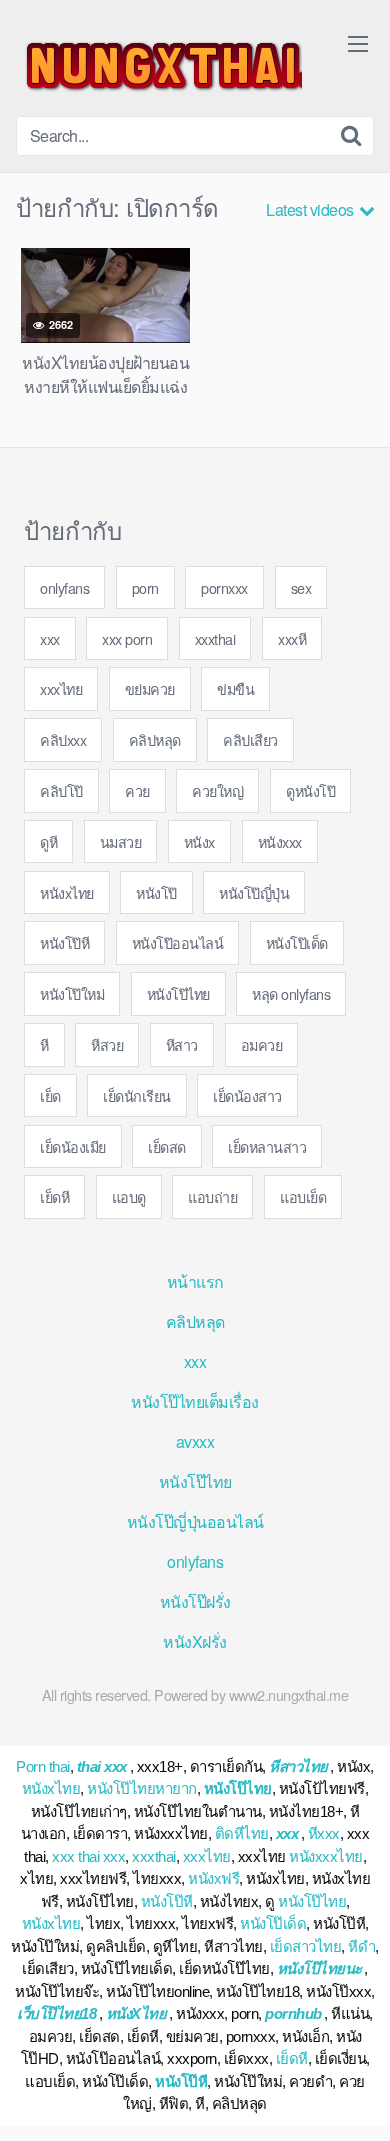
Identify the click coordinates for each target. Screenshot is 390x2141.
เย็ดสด (167, 1146)
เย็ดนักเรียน (137, 1095)
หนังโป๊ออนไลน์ (178, 942)
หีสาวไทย (298, 1766)
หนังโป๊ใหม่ (72, 993)
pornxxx (224, 587)
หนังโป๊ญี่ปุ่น (254, 892)
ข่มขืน (235, 688)
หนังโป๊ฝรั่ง (195, 1601)
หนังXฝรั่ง (195, 1641)
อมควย (262, 1044)
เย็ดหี (54, 1196)
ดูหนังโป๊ (310, 790)
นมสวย (121, 841)
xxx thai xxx (88, 1856)
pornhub (293, 2013)
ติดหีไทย (242, 1833)
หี (44, 1044)
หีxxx (324, 1833)
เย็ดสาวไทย (306, 1946)
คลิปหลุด (155, 739)
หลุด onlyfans (291, 993)
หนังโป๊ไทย (178, 993)
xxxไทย (61, 688)
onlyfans (64, 587)
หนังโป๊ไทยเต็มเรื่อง (195, 1401)
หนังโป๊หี (64, 942)
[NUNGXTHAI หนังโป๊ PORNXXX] (159, 66)
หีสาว (182, 1044)
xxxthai (215, 638)
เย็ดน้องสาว (247, 1095)
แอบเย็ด (303, 1196)
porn (145, 587)
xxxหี (292, 638)
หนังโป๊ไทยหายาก (142, 1788)
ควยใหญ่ (217, 790)
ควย (137, 790)
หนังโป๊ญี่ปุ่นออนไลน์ (195, 1521)
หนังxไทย (67, 892)
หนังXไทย (136, 2013)
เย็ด (50, 1095)
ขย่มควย (150, 688)
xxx (50, 638)
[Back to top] (355, 2097)
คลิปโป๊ (61, 790)
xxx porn (127, 638)
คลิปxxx (63, 739)
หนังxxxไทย (326, 1856)
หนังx (199, 841)
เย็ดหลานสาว (267, 1146)
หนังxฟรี (213, 1878)
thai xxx (102, 1766)
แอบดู (129, 1196)
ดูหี (48, 841)
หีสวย (107, 1044)
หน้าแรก (195, 1281)
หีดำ (361, 1946)
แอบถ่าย (212, 1196)
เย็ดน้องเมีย (73, 1146)
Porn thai (43, 1766)
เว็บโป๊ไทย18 (56, 2013)
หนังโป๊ (156, 892)
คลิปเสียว (250, 739)
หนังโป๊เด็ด (297, 942)
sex (301, 587)
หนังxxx (280, 841)
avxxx (195, 1441)
